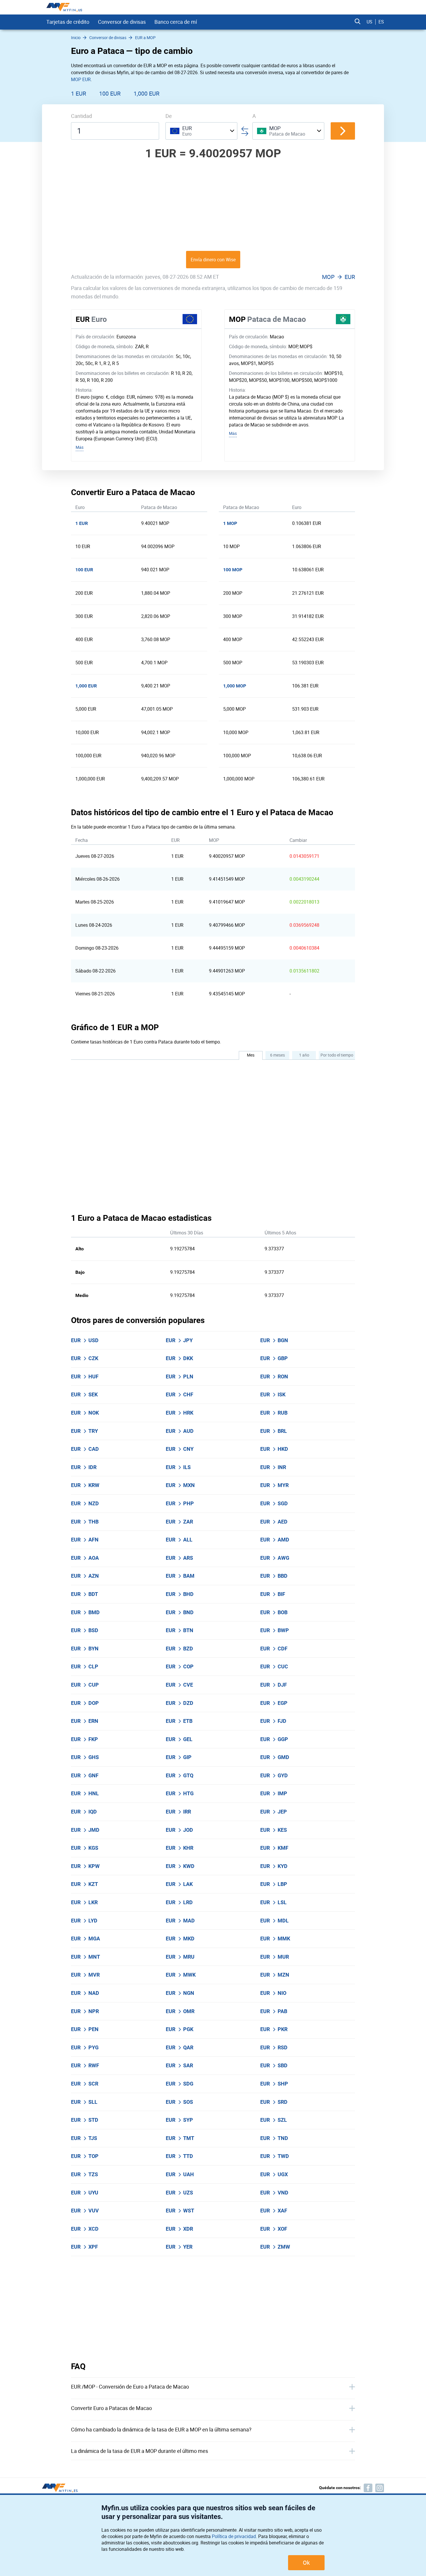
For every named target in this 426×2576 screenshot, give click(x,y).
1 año (304, 1055)
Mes (251, 1055)
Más (80, 447)
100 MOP (233, 570)
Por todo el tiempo (337, 1055)
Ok (306, 2563)
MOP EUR (81, 79)
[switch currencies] (343, 131)
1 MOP (230, 523)
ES (381, 22)
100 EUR (110, 93)
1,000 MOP (235, 686)
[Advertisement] (213, 205)
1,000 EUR (146, 93)
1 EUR (79, 93)
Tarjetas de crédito (68, 22)
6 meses (277, 1055)
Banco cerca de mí (176, 22)
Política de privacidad (234, 2536)
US (369, 22)
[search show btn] (358, 22)
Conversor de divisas (122, 22)
